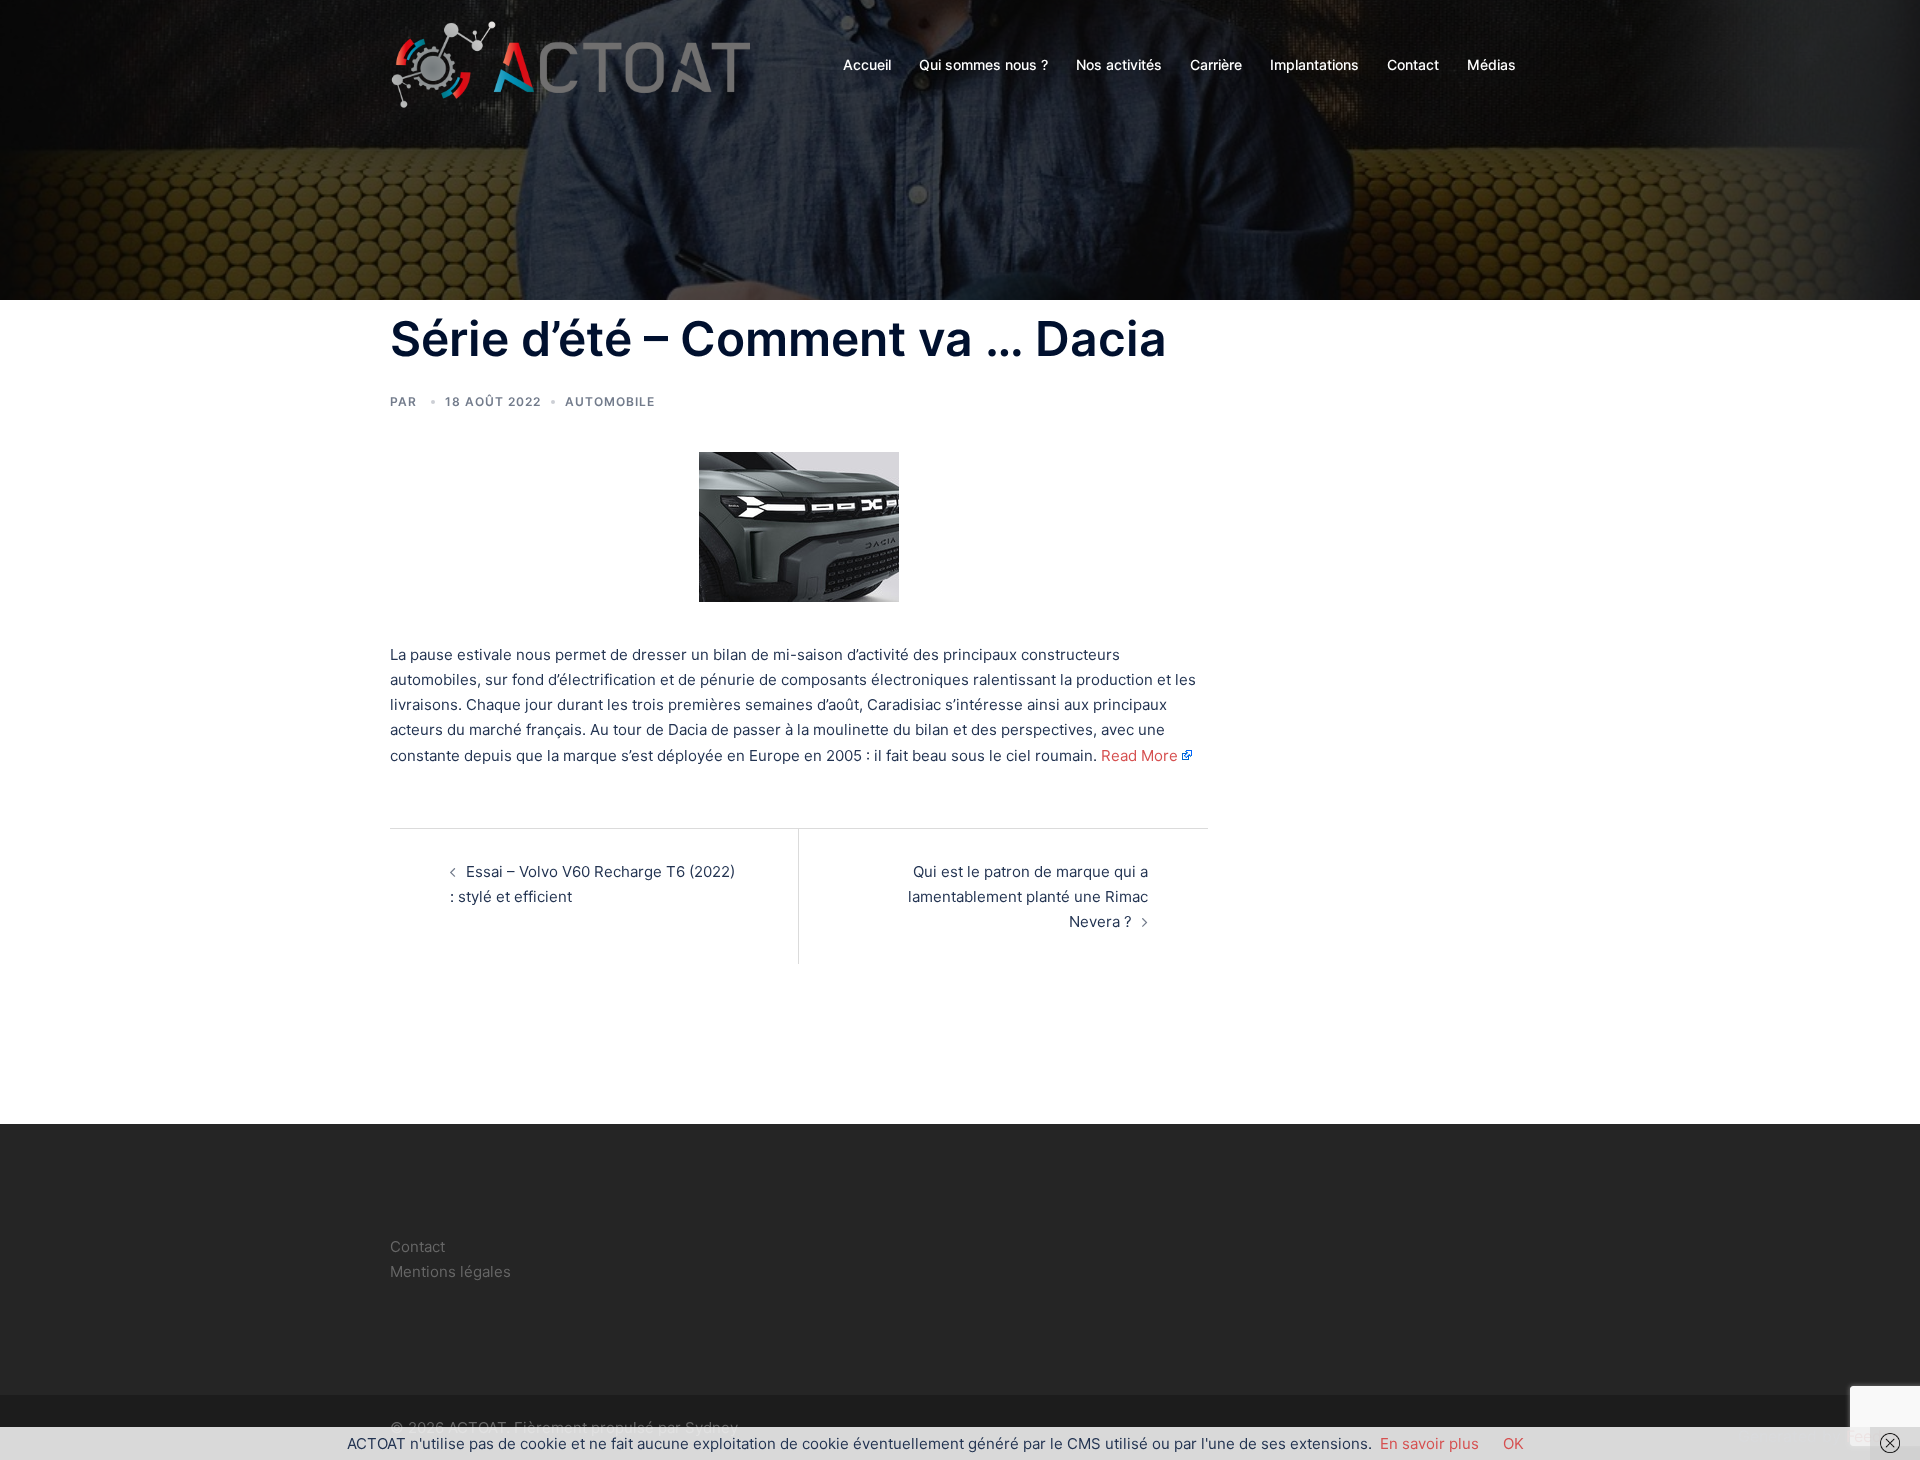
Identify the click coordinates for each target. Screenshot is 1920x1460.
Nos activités (1119, 64)
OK (1513, 1443)
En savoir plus (1429, 1443)
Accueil (867, 64)
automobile (610, 401)
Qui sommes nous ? (983, 64)
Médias (1491, 64)
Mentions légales (450, 1271)
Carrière (1216, 64)
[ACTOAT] (570, 63)
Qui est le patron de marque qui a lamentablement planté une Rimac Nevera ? (1028, 896)
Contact (1413, 64)
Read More (1139, 755)
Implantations (1314, 64)
